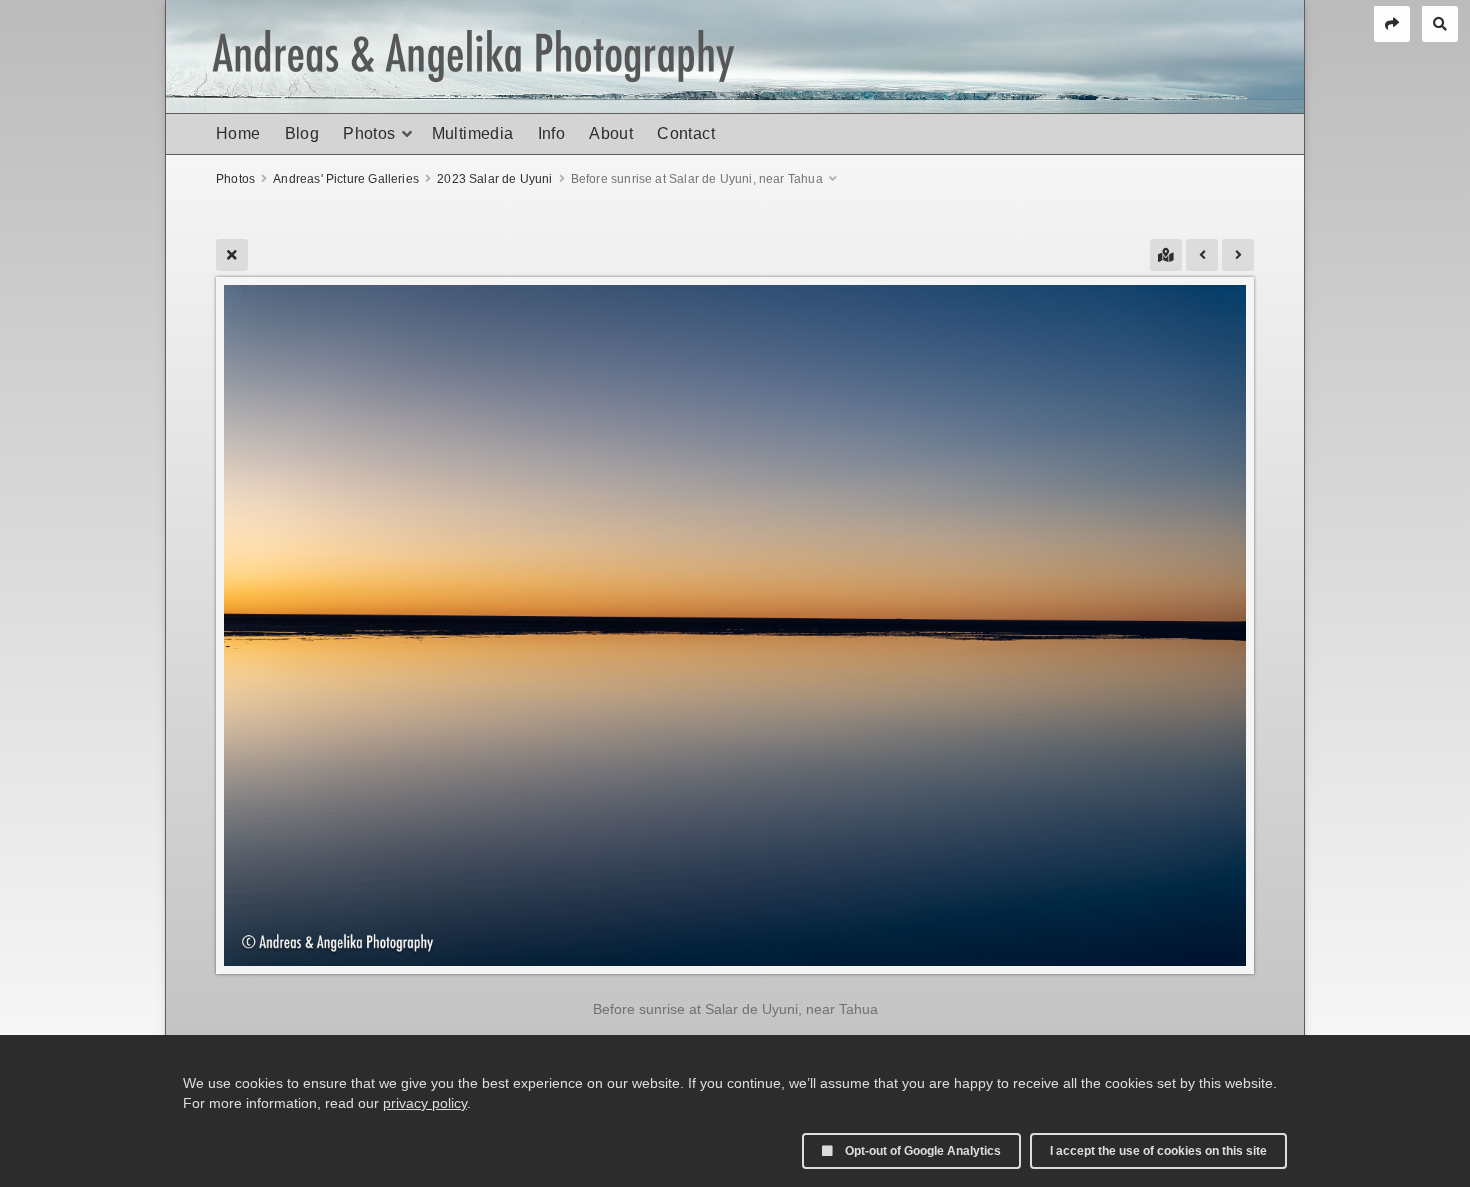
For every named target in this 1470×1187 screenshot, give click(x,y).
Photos (369, 133)
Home (238, 133)
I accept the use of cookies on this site (1158, 1151)
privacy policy (425, 1103)
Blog (302, 133)
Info (552, 133)
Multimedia (473, 133)
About (611, 133)
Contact (686, 133)
